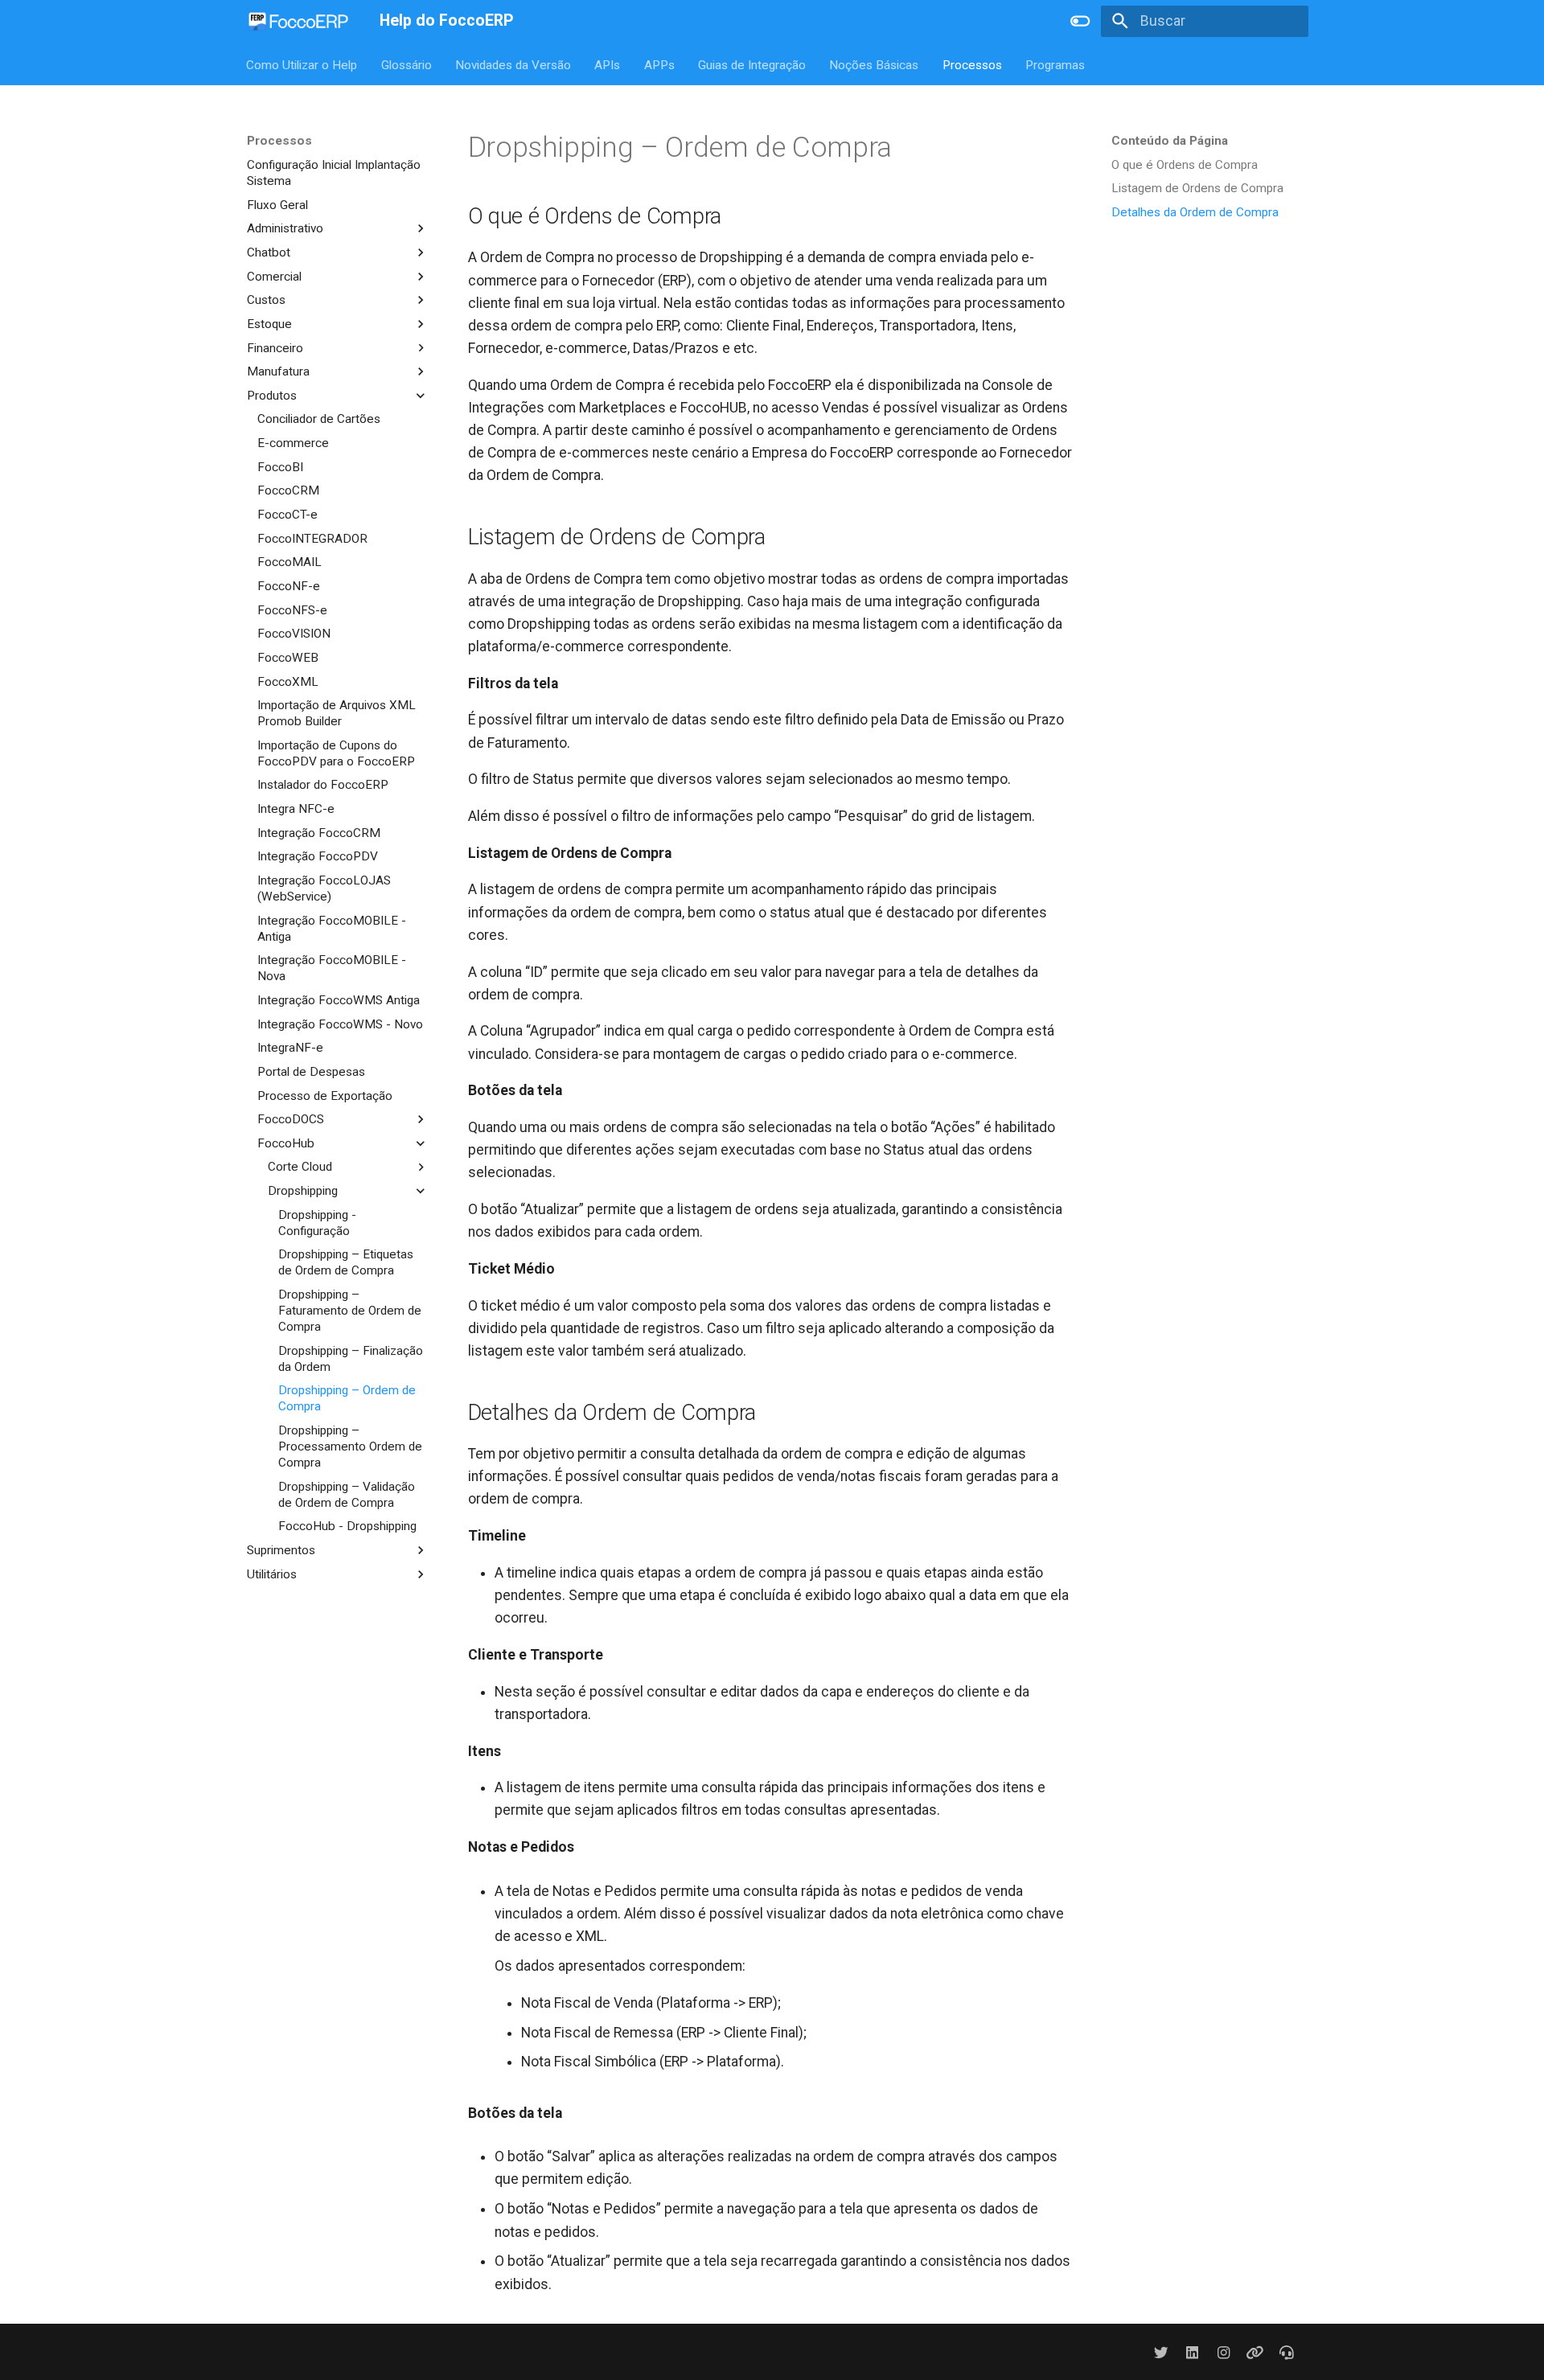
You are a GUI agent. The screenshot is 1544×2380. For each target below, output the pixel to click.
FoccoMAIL (289, 562)
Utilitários (272, 1574)
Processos (972, 64)
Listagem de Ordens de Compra (1197, 188)
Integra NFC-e (296, 809)
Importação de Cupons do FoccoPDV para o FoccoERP (336, 753)
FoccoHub (286, 1143)
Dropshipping (303, 1191)
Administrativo (285, 228)
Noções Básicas (875, 64)
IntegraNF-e (290, 1048)
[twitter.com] (1161, 2352)
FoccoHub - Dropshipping (347, 1526)
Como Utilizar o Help (302, 64)
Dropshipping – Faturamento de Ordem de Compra (350, 1311)
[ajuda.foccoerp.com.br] (1287, 2352)
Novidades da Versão (513, 64)
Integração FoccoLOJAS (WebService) (324, 888)
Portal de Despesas (311, 1072)
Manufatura (278, 371)
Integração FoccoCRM (319, 832)
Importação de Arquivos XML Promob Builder (337, 713)
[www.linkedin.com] (1192, 2352)
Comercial (274, 276)
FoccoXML (288, 681)
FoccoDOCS (291, 1119)
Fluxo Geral (277, 204)
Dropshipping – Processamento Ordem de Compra (350, 1446)
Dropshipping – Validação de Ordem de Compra (347, 1494)
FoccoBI (280, 466)
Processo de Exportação (325, 1095)
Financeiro (275, 347)
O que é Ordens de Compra (1185, 165)
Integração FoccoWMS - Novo (340, 1024)
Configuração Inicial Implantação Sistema (334, 173)
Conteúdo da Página (1170, 141)
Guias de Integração (752, 64)
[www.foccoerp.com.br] (1255, 2352)
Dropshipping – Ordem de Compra (347, 1398)
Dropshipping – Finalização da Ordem (351, 1358)
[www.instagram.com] (1224, 2352)
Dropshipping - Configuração (317, 1222)
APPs (659, 64)
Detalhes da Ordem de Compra (1195, 212)
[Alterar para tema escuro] (1080, 21)
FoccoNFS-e (292, 609)
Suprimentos (281, 1550)
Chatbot (269, 252)
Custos (266, 300)
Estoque (269, 323)
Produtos (272, 395)
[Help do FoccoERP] (299, 21)
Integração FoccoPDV (318, 856)
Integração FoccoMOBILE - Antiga (332, 928)
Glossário (407, 64)
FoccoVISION (294, 634)
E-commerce (293, 443)
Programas (1056, 64)
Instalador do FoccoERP (323, 785)
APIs (608, 64)
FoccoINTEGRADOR (312, 538)
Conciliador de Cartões (319, 419)
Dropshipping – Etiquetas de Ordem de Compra (346, 1262)
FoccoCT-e (287, 515)
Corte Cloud (300, 1167)
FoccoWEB (288, 657)
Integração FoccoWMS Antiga (339, 1000)
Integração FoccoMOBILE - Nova (332, 968)
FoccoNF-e (289, 586)
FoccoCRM (288, 490)
